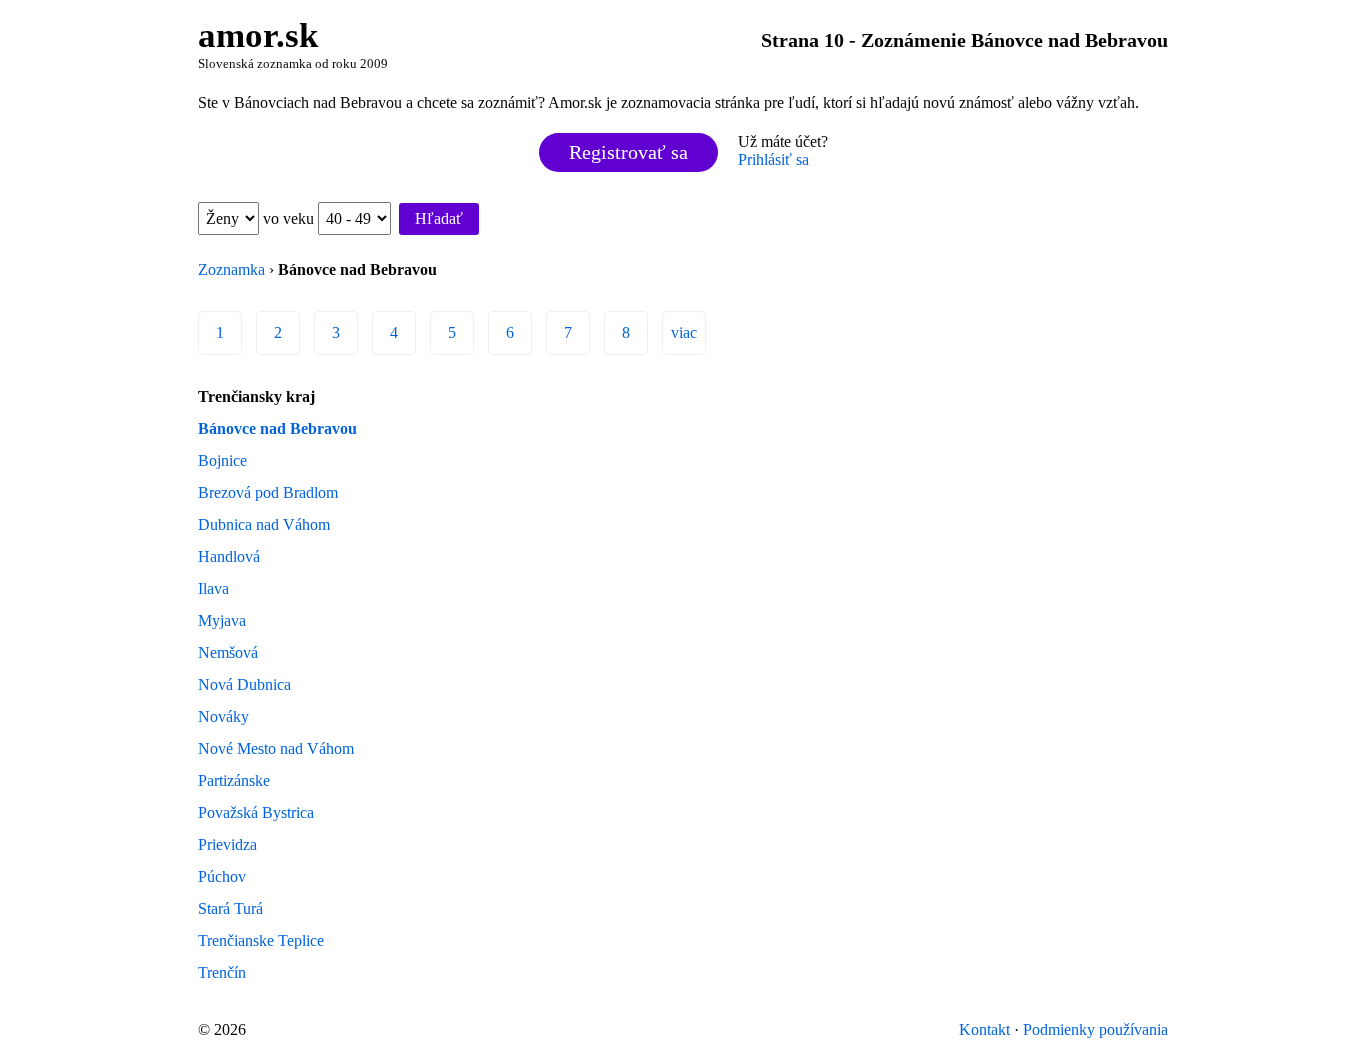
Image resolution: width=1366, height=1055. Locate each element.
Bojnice (222, 460)
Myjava (222, 620)
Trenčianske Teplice (261, 940)
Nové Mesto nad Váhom (276, 748)
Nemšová (228, 652)
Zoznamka (231, 269)
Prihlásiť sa (773, 159)
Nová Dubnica (244, 684)
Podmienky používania (1095, 1029)
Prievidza (227, 844)
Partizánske (234, 780)
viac (684, 332)
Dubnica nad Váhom (264, 524)
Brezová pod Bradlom (268, 492)
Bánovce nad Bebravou (277, 428)
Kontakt (984, 1029)
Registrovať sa (628, 152)
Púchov (222, 876)
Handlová (229, 556)
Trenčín (222, 972)
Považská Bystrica (256, 812)
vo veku (290, 218)
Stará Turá (230, 908)
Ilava (213, 588)
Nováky (223, 716)
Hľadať (439, 218)
